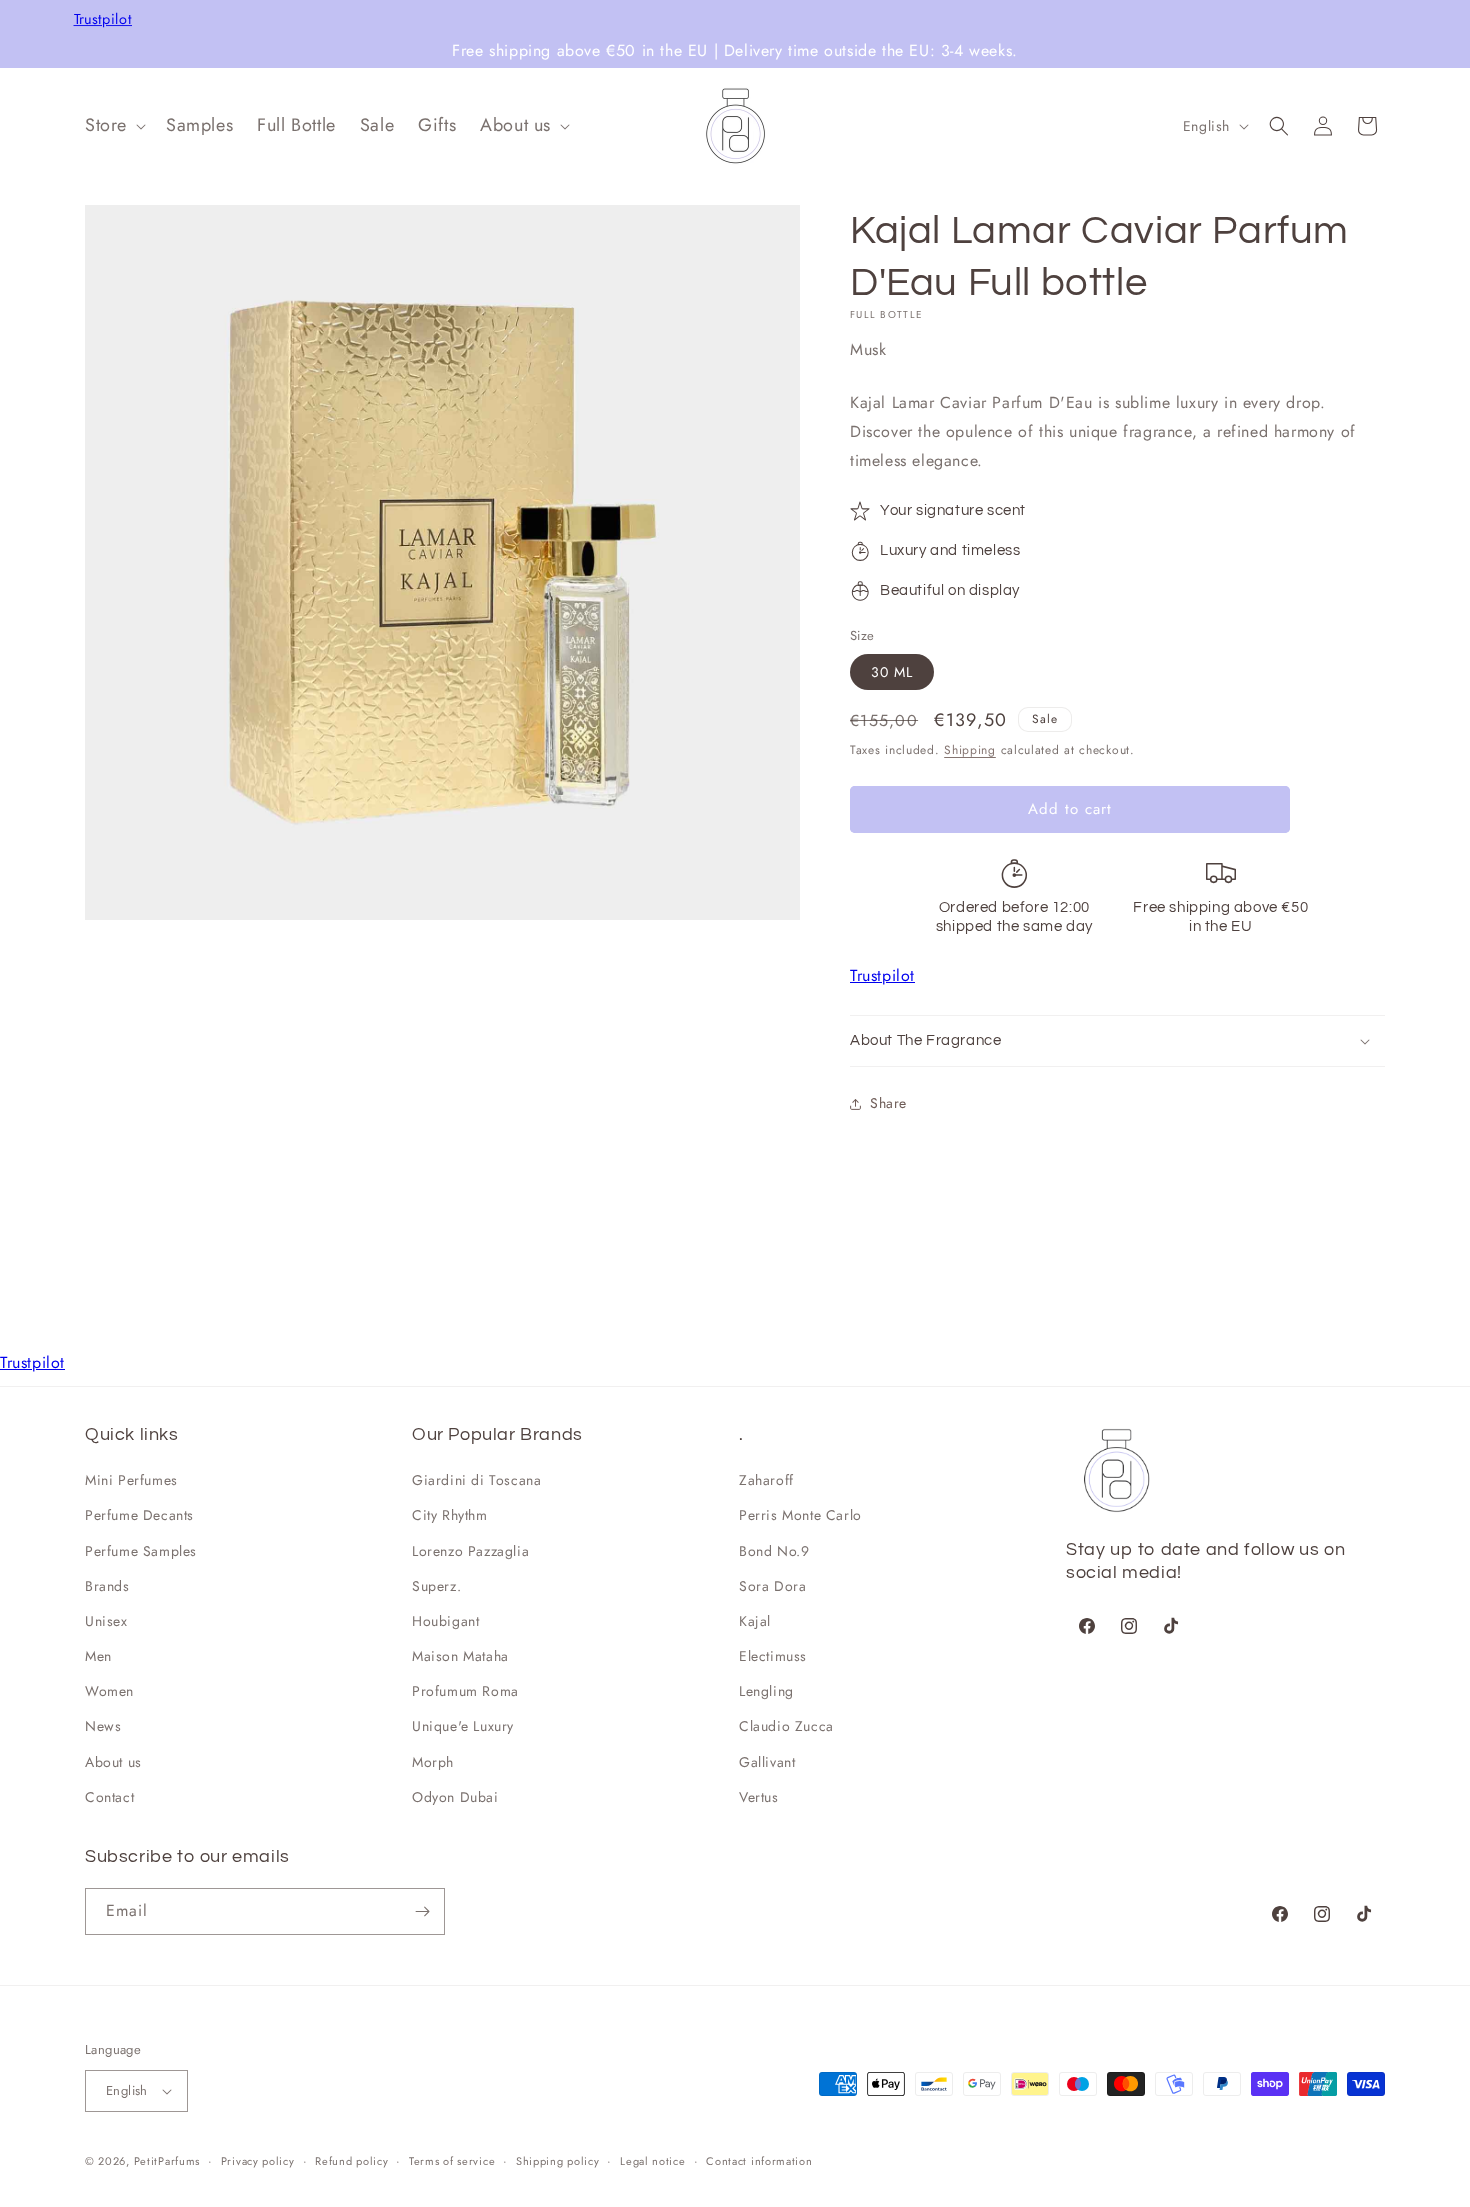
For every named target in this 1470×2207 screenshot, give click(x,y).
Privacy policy (258, 2161)
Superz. (436, 1586)
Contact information (759, 2161)
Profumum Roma (465, 1691)
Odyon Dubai (455, 1797)
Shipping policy (558, 2161)
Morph (433, 1762)
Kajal (755, 1621)
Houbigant (445, 1621)
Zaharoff (766, 1480)
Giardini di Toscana (476, 1480)
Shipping (970, 750)
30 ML (892, 672)
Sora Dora (772, 1586)
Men (98, 1656)
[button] (113, 125)
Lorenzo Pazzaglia (470, 1551)
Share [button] (888, 1103)
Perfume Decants (139, 1515)
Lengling (766, 1691)
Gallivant (767, 1762)
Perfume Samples (141, 1551)
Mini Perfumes (131, 1480)
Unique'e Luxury (463, 1726)
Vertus (759, 1797)
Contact (109, 1797)
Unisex (106, 1621)
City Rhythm (450, 1515)
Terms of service (452, 2161)
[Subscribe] (422, 1911)
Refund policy (351, 2161)
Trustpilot (103, 19)
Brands (107, 1586)
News (103, 1726)
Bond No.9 (774, 1551)
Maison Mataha (460, 1656)
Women (109, 1691)
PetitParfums (167, 2161)
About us (113, 1762)
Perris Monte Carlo (800, 1515)
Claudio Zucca (786, 1726)
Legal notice (652, 2161)
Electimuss (773, 1656)
